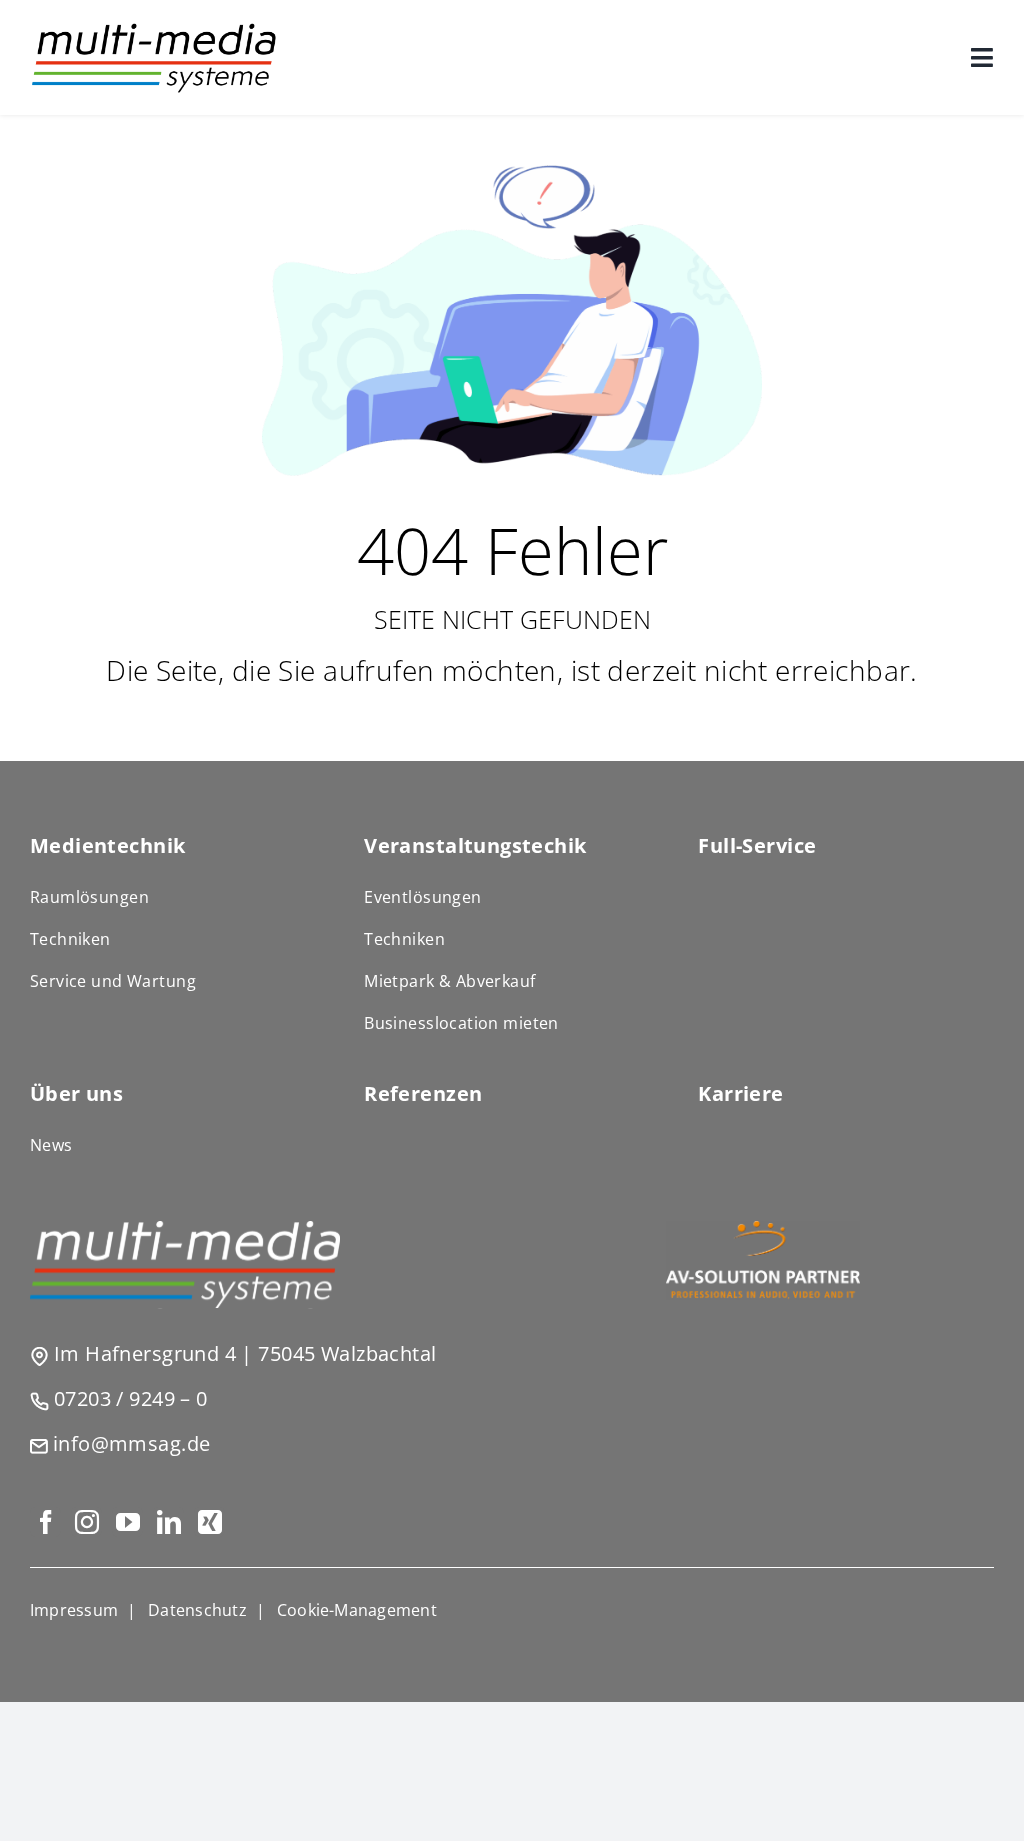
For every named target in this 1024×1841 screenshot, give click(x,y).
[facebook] (45, 1522)
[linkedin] (168, 1522)
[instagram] (86, 1522)
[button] (357, 1610)
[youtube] (127, 1522)
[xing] (209, 1522)
